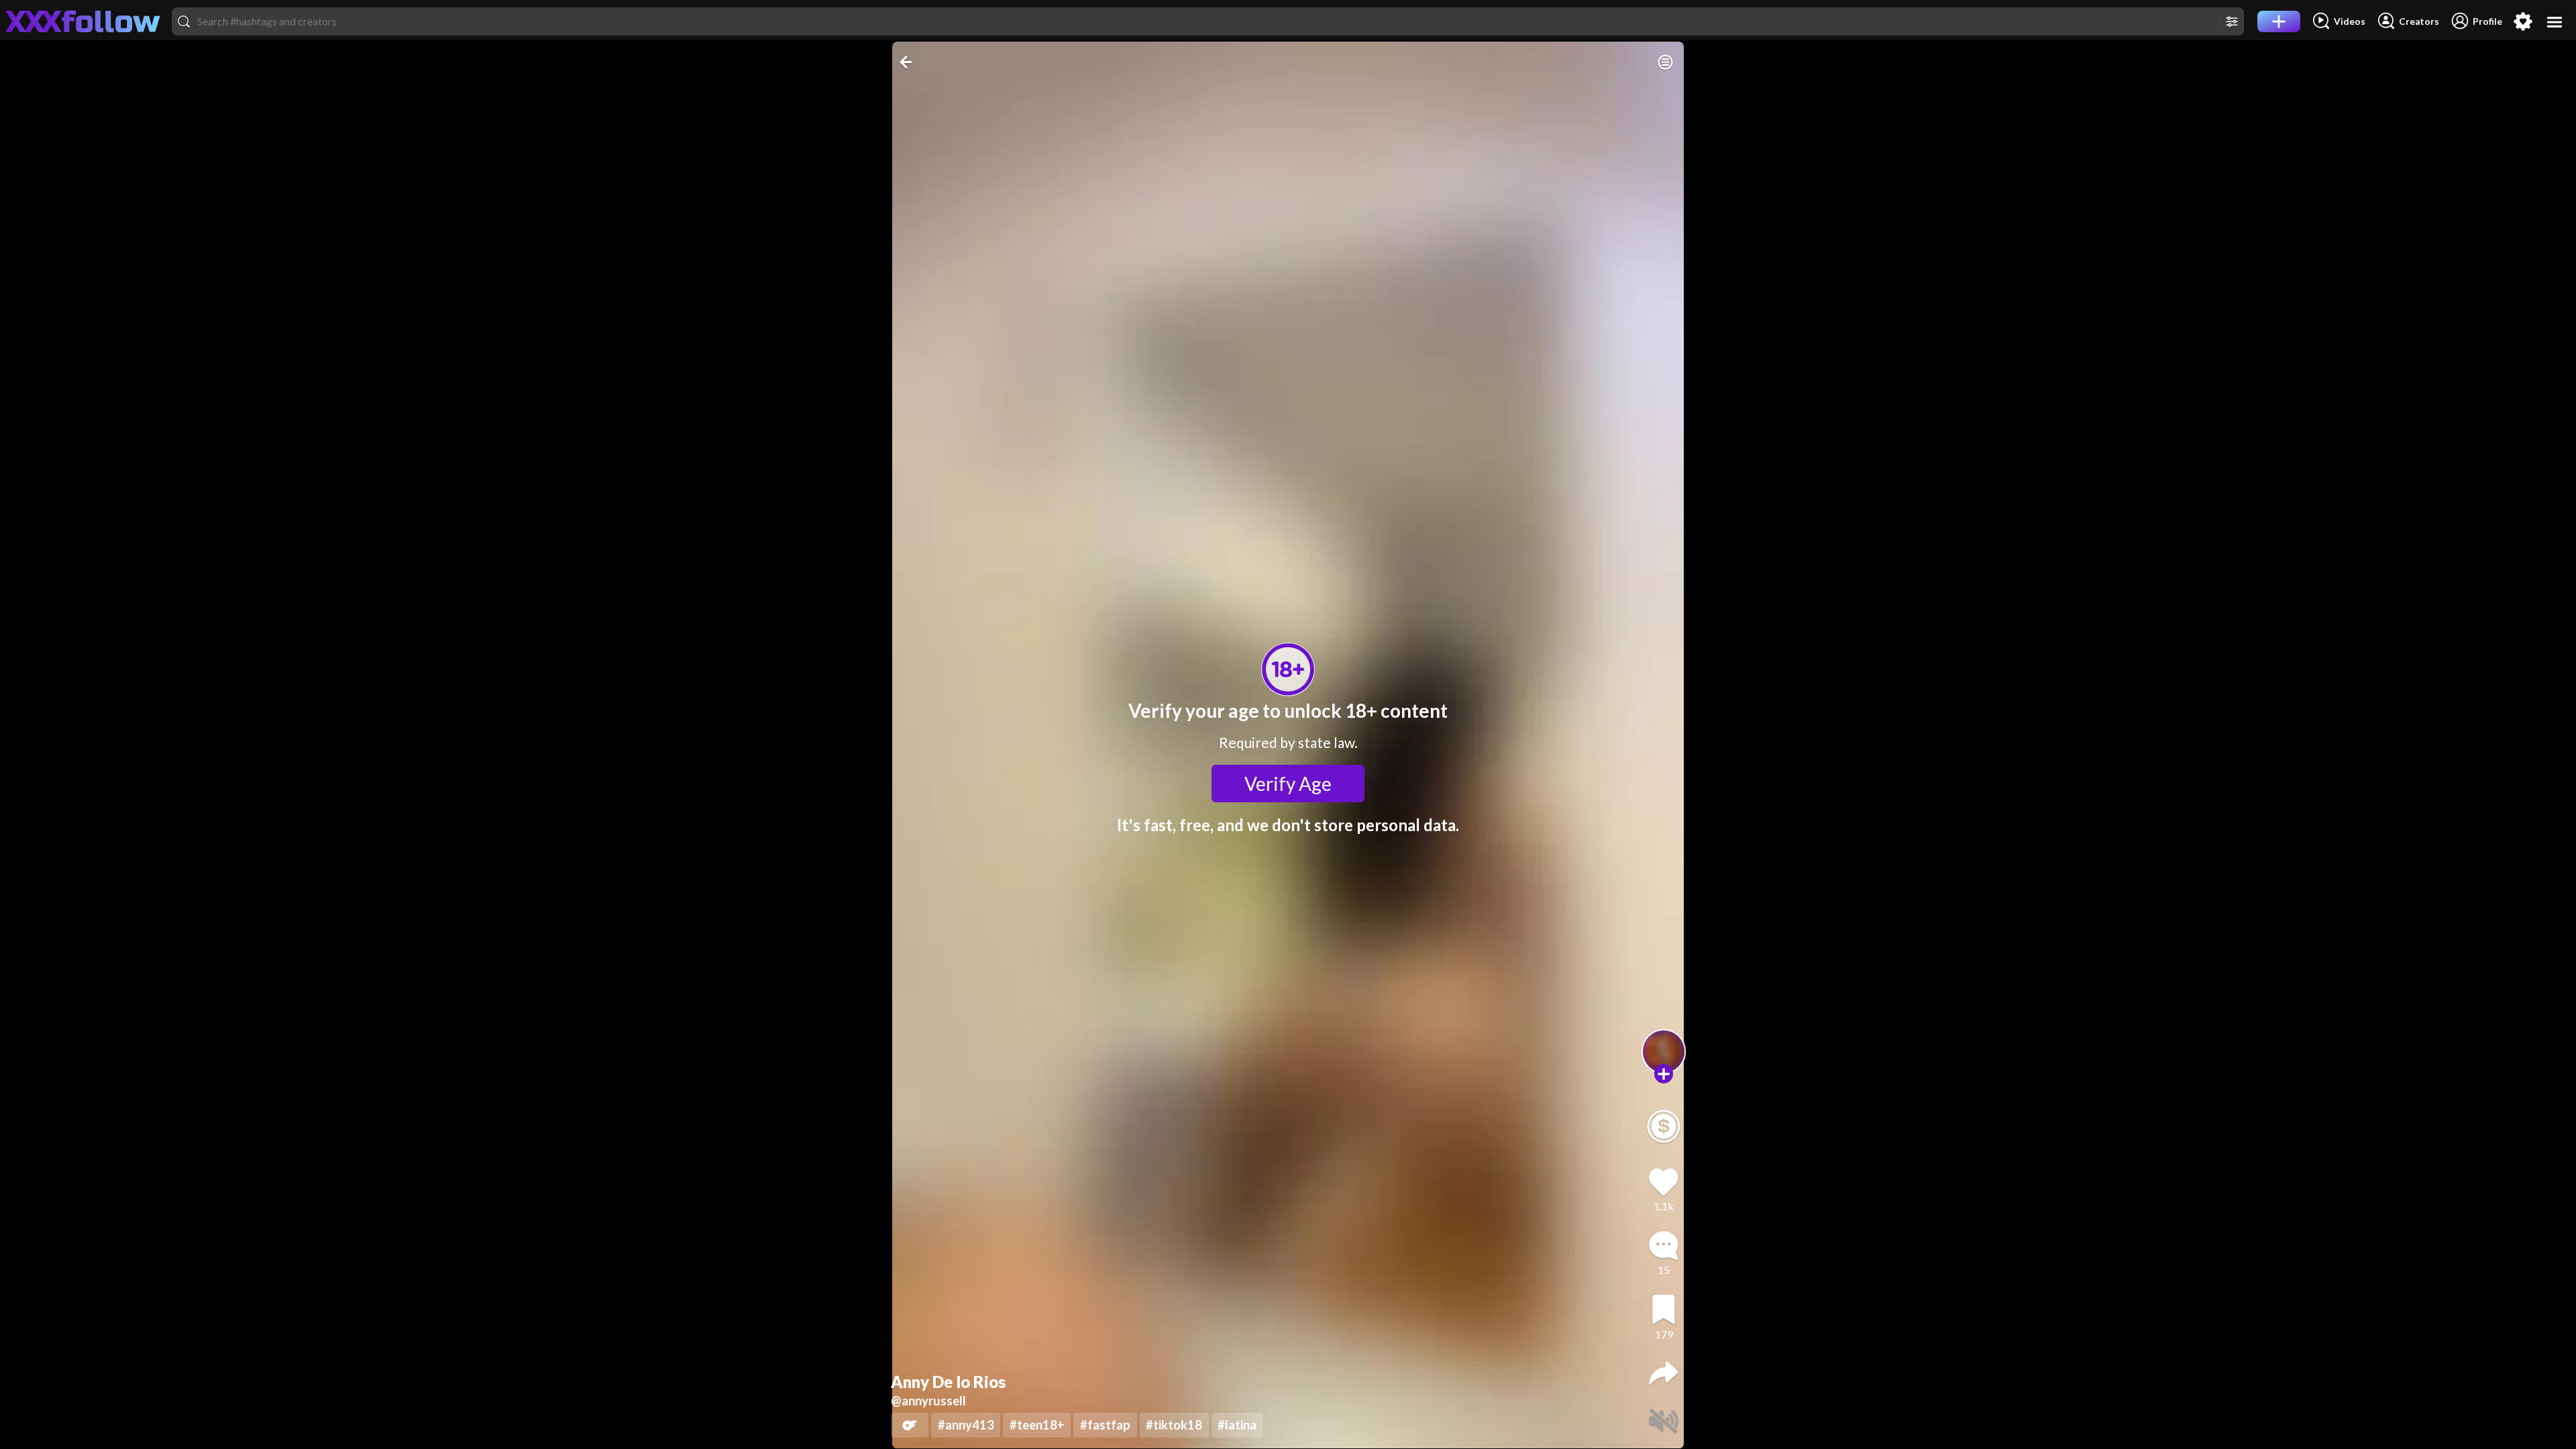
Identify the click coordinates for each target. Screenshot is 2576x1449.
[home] (83, 21)
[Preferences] (2523, 21)
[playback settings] (1665, 62)
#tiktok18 (1174, 1425)
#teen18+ (1037, 1425)
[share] (1664, 1373)
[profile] (1664, 1052)
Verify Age (1288, 784)
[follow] (1664, 1074)
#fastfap (1105, 1425)
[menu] (2555, 22)
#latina (1237, 1425)
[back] (907, 62)
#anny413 (966, 1425)
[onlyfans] (910, 1425)
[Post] (2279, 21)
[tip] (1664, 1126)
